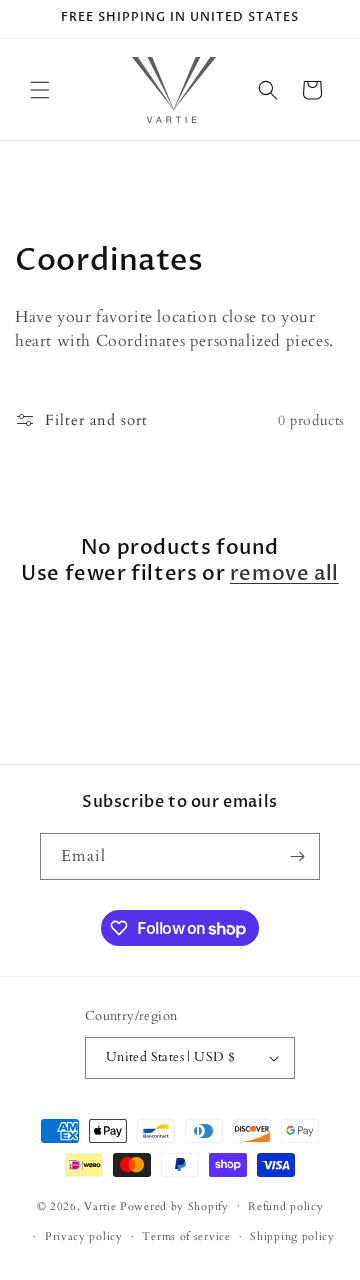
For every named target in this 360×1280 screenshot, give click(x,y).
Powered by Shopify (174, 1205)
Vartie (100, 1205)
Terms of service (186, 1236)
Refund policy (285, 1206)
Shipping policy (292, 1236)
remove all (284, 574)
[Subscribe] (297, 856)
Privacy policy (84, 1236)
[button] (40, 90)
